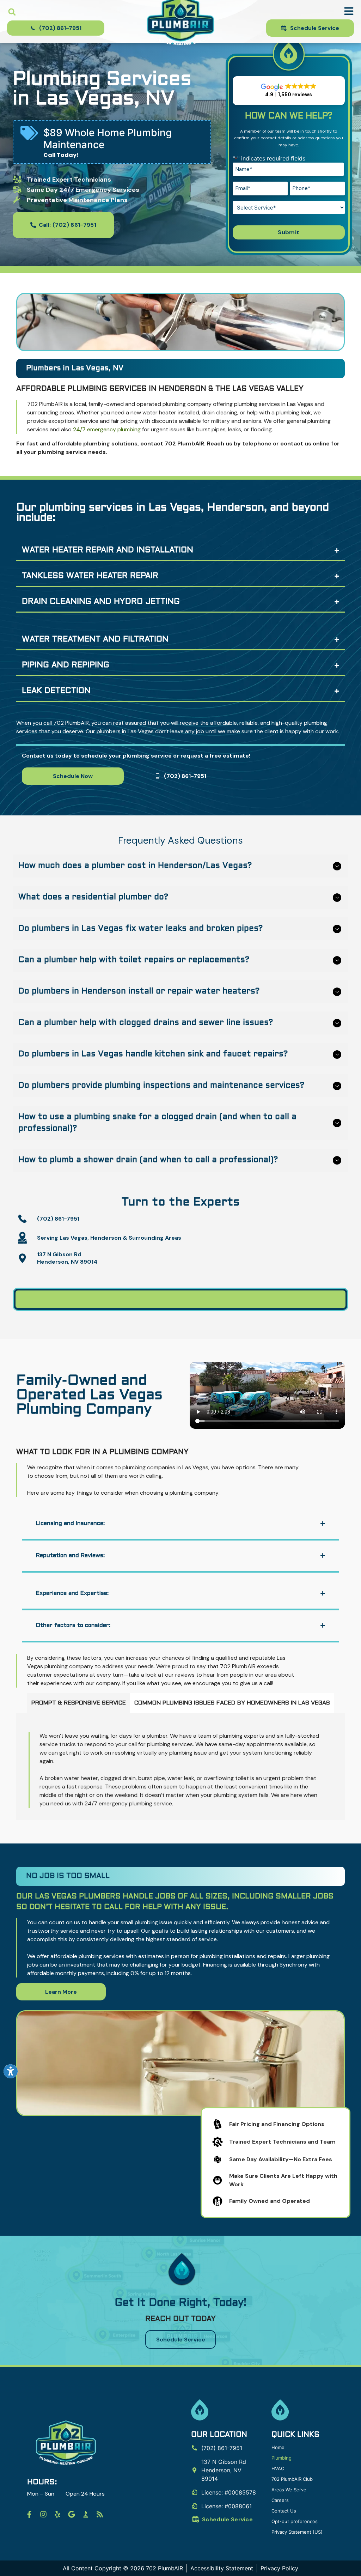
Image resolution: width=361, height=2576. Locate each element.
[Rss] (100, 2514)
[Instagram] (43, 2514)
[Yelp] (57, 2514)
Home (278, 2447)
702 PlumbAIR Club (292, 2479)
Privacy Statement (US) (297, 2532)
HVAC (278, 2468)
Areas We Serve (289, 2490)
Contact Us (284, 2511)
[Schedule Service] (196, 2519)
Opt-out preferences (295, 2521)
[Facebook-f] (29, 2514)
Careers (280, 2500)
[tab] (79, 1703)
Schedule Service (227, 2519)
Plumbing (282, 2458)
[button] (12, 12)
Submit (289, 232)
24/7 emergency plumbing (107, 429)
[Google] (72, 2514)
